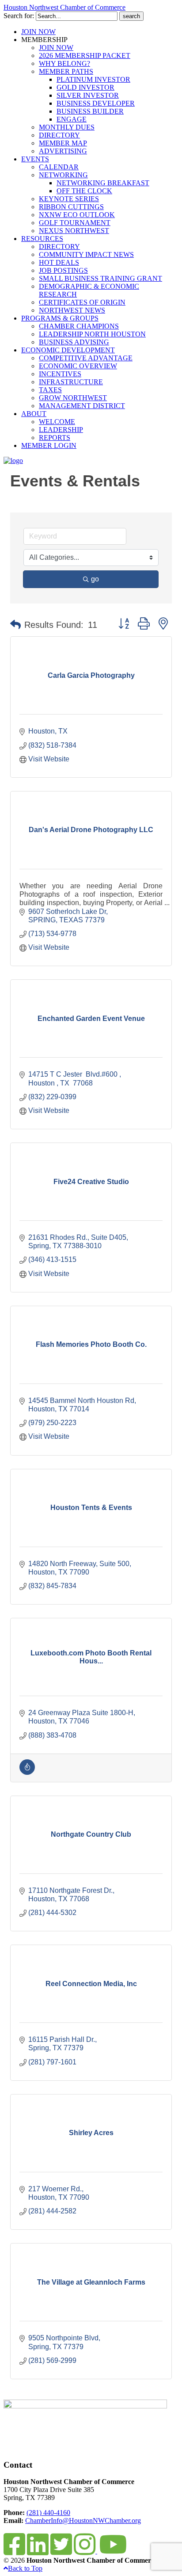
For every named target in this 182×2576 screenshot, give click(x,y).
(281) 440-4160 (48, 2513)
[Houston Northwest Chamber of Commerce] (13, 461)
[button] (15, 625)
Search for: (19, 16)
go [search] (95, 579)
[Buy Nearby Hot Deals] (27, 1772)
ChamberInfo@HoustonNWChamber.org (83, 2521)
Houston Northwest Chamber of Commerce (64, 7)
